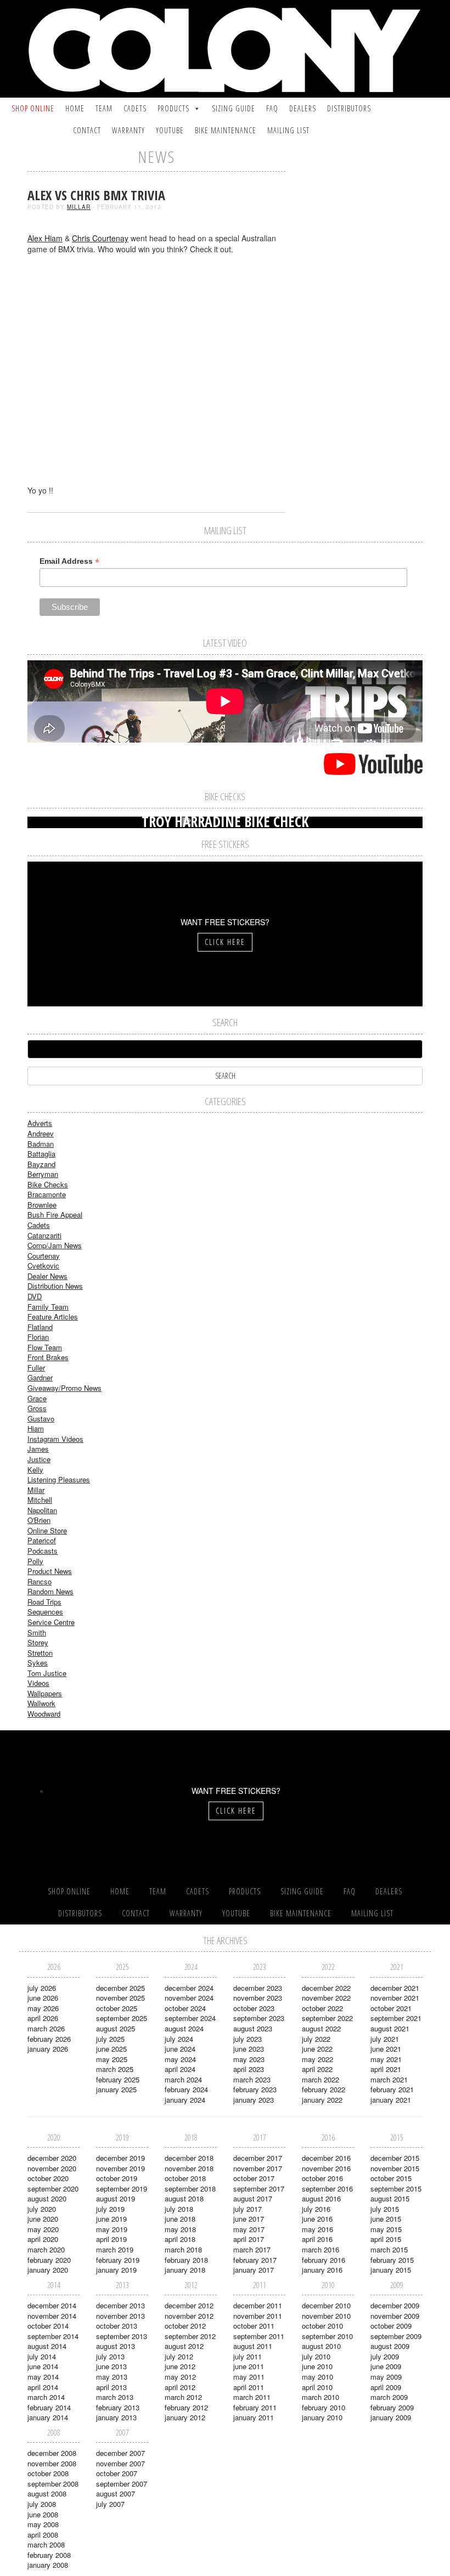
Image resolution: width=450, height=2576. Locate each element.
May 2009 (386, 2377)
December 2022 (326, 1988)
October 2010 (322, 2326)
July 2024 (179, 2039)
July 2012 (179, 2356)
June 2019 (111, 2219)
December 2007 (120, 2453)
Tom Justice (47, 1673)
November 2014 (52, 2316)
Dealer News (47, 1276)
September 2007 (122, 2484)
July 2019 (110, 2209)
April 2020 (43, 2239)
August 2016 (321, 2198)
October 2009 (391, 2326)
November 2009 (395, 2316)
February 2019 (118, 2260)
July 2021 (385, 2039)
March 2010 (320, 2397)
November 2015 (395, 2168)
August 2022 (321, 2028)
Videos (38, 1683)
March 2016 (320, 2249)
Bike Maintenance (226, 130)
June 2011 (249, 2366)
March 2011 (252, 2397)
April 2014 (43, 2387)
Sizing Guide (234, 108)
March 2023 (252, 2079)
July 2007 (110, 2504)
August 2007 (116, 2493)
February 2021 (392, 2089)
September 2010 (327, 2336)
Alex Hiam (45, 238)
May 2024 (180, 2059)
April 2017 (249, 2239)
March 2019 (115, 2249)
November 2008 (52, 2463)
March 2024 (183, 2079)
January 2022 (322, 2100)
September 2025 (122, 2018)
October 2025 (117, 2008)
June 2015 (386, 2219)
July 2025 (110, 2039)
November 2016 (326, 2168)
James (38, 1449)
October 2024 (185, 2008)
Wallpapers (45, 1693)
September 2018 (190, 2189)
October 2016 (322, 2178)
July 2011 (248, 2356)
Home (75, 108)
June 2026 (43, 1998)
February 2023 (255, 2089)
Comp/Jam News (55, 1245)
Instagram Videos (55, 1439)
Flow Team (45, 1347)
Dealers (303, 108)
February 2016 (324, 2260)
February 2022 (324, 2089)
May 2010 (317, 2377)
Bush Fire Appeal (55, 1215)
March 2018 (183, 2249)
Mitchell (40, 1500)
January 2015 (391, 2270)
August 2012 (184, 2346)
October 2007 (117, 2473)
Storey (38, 1642)
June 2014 (43, 2366)
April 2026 (43, 2018)
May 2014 (43, 2377)
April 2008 (43, 2535)
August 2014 (47, 2346)
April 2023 (249, 2069)
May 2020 (43, 2229)
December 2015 (395, 2158)
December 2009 (395, 2305)
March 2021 (389, 2079)
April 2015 (386, 2239)
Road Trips (44, 1602)
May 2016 (317, 2229)
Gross (37, 1408)
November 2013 (120, 2316)
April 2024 (180, 2069)
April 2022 (317, 2069)
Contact (87, 130)
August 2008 (47, 2493)
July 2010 (316, 2356)
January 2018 (185, 2270)
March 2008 (46, 2544)
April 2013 (111, 2387)
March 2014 (46, 2397)
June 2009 (386, 2366)
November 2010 (326, 2316)
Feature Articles (53, 1317)
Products (173, 108)
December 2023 (258, 1988)
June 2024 (180, 2049)
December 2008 (52, 2453)
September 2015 (396, 2189)
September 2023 (259, 2018)
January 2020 (48, 2270)
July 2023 (248, 2039)
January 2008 (48, 2565)
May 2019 (112, 2229)
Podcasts (43, 1551)
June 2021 (386, 2049)
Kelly (35, 1470)
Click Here (225, 942)
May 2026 (43, 2008)
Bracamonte (47, 1194)
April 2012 (180, 2387)
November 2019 (120, 2168)
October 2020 (48, 2178)
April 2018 (180, 2239)
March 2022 (320, 2079)
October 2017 (254, 2178)
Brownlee (42, 1205)
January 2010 (322, 2417)
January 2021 (391, 2100)
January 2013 (116, 2417)
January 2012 (185, 2417)
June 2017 (249, 2219)
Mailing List (288, 130)
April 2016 (317, 2239)
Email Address (69, 561)
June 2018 (180, 2219)
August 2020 (47, 2198)
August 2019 (116, 2198)
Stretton (40, 1653)
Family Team (48, 1307)
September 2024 (190, 2018)
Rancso (40, 1581)
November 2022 (326, 1998)
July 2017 (248, 2209)
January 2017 (254, 2270)
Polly (35, 1561)
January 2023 (254, 2100)
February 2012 (186, 2407)
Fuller (36, 1368)
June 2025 (111, 2049)
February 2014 (49, 2407)
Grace (37, 1398)
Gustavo (41, 1419)
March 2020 (46, 2249)
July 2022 (316, 2039)
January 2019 (116, 2270)
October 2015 (391, 2178)
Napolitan (42, 1510)
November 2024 (189, 1998)
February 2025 (118, 2079)
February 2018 (186, 2260)
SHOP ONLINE (33, 108)
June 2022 (317, 2049)
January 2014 (48, 2417)
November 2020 (52, 2168)
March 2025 (115, 2069)
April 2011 (249, 2387)
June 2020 (43, 2219)
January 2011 (254, 2417)
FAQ (272, 108)
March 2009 (389, 2397)
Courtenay (44, 1256)
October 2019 (117, 2178)
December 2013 (120, 2305)
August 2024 (184, 2028)
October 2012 (185, 2326)
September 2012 (190, 2336)
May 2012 (180, 2377)
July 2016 (316, 2209)
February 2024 (186, 2089)
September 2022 (327, 2018)
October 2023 (254, 2008)
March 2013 (115, 2397)
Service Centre (51, 1622)
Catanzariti (44, 1235)
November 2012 (189, 2316)
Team (104, 108)
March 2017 (252, 2249)
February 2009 (392, 2407)
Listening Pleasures (59, 1479)
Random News (50, 1591)
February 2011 (255, 2407)
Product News (50, 1571)
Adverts (40, 1123)
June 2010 (317, 2366)
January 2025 (116, 2089)
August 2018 (184, 2198)
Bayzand (41, 1164)
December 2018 (189, 2158)
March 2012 (183, 2397)
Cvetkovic (43, 1266)
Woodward (44, 1714)
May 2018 (180, 2229)
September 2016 (327, 2189)
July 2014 (42, 2356)
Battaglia (41, 1154)
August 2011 (253, 2346)
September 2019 (122, 2189)
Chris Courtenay (100, 238)
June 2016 (317, 2219)
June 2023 (249, 2049)
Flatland (40, 1327)
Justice (39, 1459)
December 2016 (326, 2158)
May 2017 (249, 2229)
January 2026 (48, 2049)
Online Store (47, 1530)
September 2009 (396, 2336)
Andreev (41, 1133)
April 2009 (386, 2387)
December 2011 (258, 2305)
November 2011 (258, 2316)
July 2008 (42, 2504)
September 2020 (53, 2189)
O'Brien (39, 1520)
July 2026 (42, 1988)
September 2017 (259, 2189)
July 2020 (42, 2209)
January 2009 (391, 2417)
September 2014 (53, 2336)
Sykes (38, 1663)
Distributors (349, 108)
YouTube (170, 130)
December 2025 (120, 1988)
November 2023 (258, 1998)
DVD (35, 1296)
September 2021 (396, 2018)
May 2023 (249, 2059)
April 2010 (317, 2387)
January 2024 (185, 2100)
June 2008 (43, 2514)
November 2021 (395, 1998)
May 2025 (112, 2059)
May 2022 (317, 2059)
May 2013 (112, 2377)
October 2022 (322, 2008)
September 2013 (122, 2336)
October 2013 (117, 2326)
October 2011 (254, 2326)
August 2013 (116, 2346)
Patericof (42, 1540)
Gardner (40, 1377)
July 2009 (385, 2356)
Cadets (135, 108)
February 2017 (255, 2260)
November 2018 (189, 2168)
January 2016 (322, 2270)
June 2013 (111, 2366)
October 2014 (48, 2326)
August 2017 (253, 2198)
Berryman (43, 1174)
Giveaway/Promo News (64, 1388)
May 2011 (249, 2377)
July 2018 (179, 2209)
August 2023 (253, 2028)
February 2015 (392, 2260)
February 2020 (49, 2260)
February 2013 (118, 2407)
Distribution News (55, 1286)
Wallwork (41, 1703)
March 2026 (46, 2028)
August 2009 (390, 2346)
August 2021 (390, 2028)
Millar (79, 207)
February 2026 (49, 2039)
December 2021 (395, 1988)
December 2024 (189, 1988)
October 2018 (185, 2178)
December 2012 (189, 2305)
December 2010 (326, 2305)
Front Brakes (48, 1357)
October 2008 (48, 2473)
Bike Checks (48, 1184)
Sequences (45, 1612)
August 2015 (390, 2198)
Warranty (128, 130)
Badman (41, 1144)
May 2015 (386, 2229)
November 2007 (120, 2463)
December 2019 (120, 2158)
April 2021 (386, 2069)
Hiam (36, 1428)
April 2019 (111, 2239)
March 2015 (389, 2249)
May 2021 (386, 2059)
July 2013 (110, 2356)
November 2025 (120, 1998)
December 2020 (52, 2158)
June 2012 (180, 2366)
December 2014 (52, 2305)
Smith (37, 1632)
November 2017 (258, 2168)
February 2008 (49, 2555)
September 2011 (259, 2336)
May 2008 (43, 2524)
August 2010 (321, 2346)
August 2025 (116, 2028)
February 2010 (324, 2407)
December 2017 (258, 2158)
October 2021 (391, 2008)
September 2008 (53, 2484)
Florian (38, 1337)
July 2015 (385, 2209)
